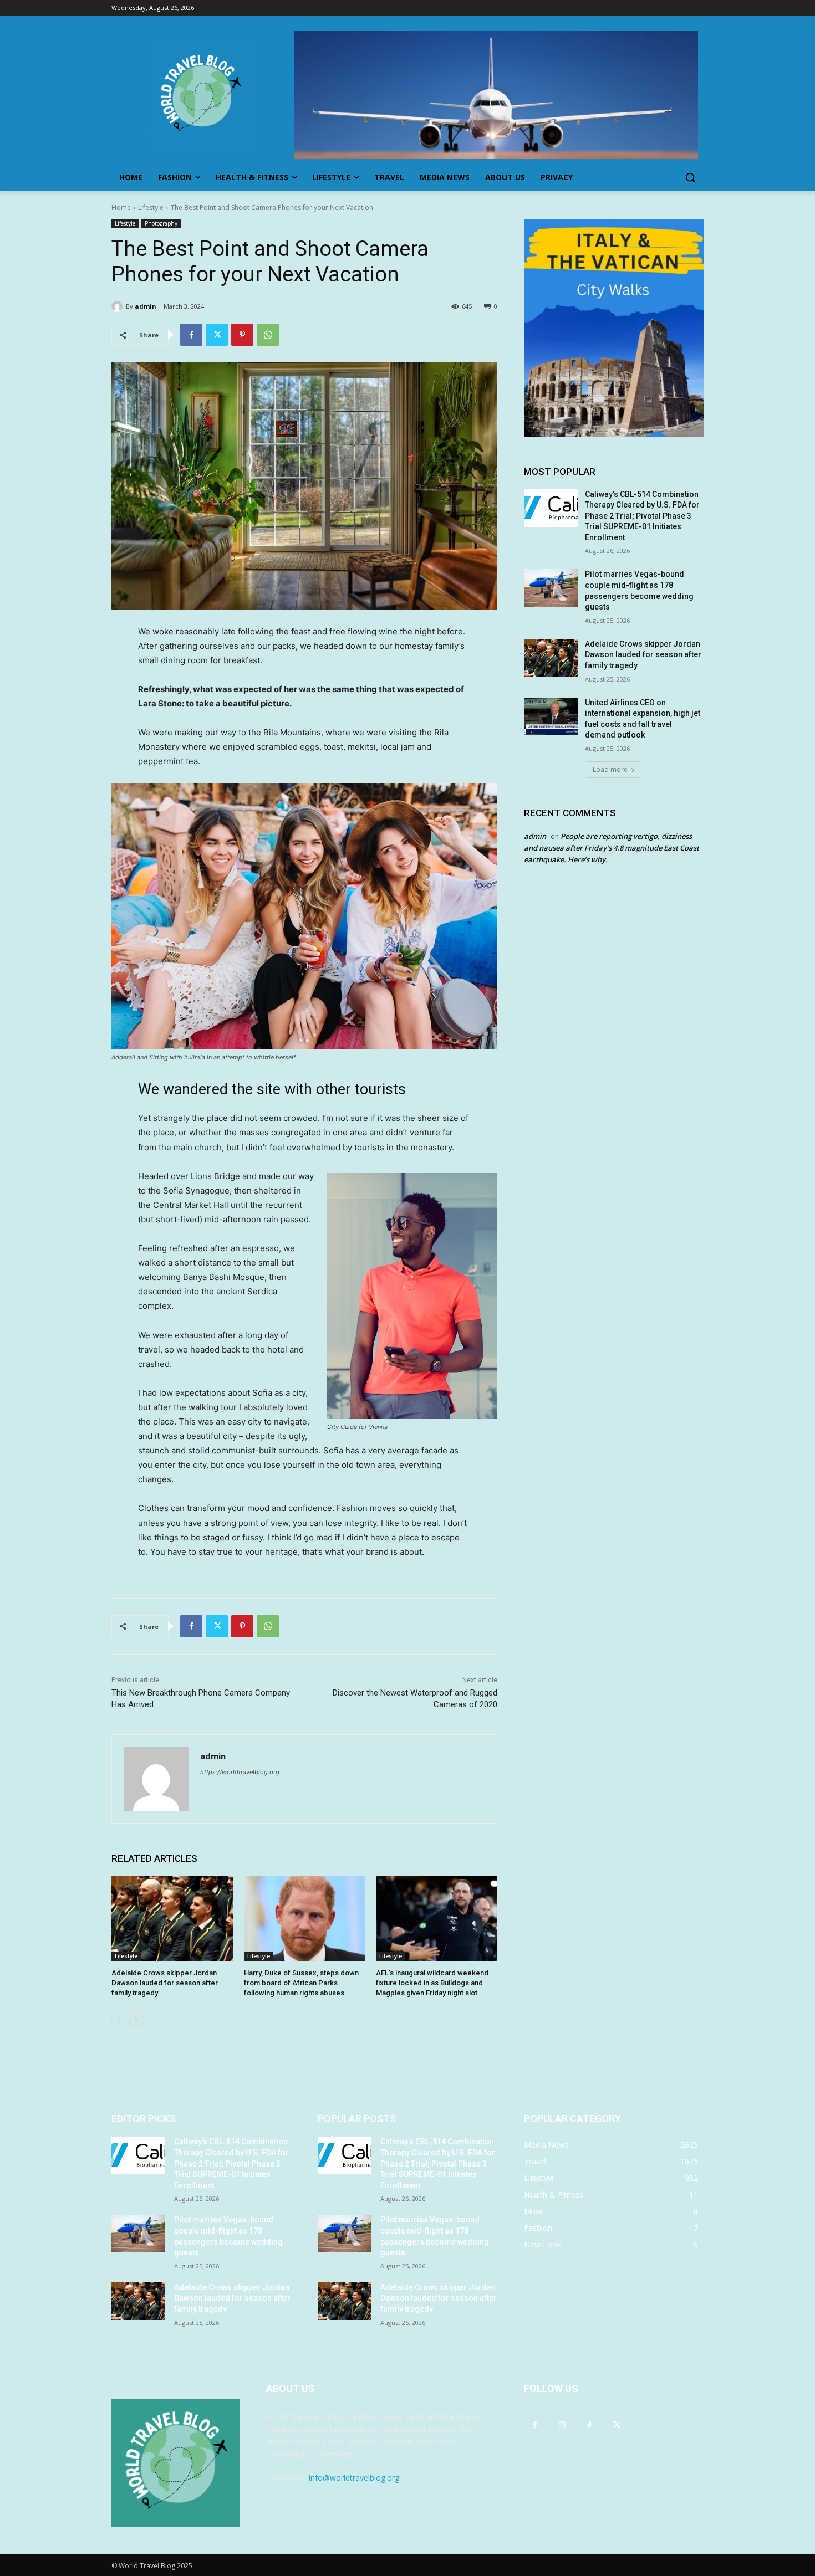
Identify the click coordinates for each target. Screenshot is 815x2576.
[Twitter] (217, 335)
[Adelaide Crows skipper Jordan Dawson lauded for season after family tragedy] (172, 1919)
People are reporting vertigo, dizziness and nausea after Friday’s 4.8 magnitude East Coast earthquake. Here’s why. (612, 848)
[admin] (119, 306)
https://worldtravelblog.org (240, 1772)
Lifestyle (151, 208)
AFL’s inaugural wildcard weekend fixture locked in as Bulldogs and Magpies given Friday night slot (432, 1983)
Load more (610, 769)
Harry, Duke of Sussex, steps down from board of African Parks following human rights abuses (301, 1983)
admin (146, 306)
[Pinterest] (242, 335)
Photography (161, 223)
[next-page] (136, 2020)
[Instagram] (562, 2424)
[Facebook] (191, 335)
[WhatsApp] (268, 335)
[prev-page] (118, 2020)
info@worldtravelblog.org (354, 2478)
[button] (690, 177)
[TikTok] (589, 2424)
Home (121, 208)
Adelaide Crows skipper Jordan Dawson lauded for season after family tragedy (165, 1983)
